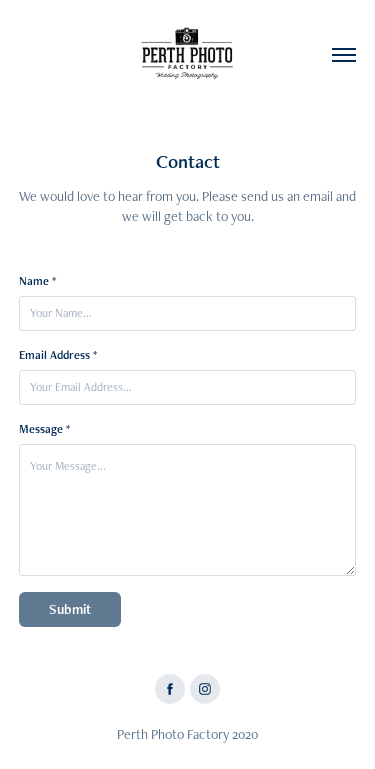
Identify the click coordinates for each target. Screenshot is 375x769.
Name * (37, 281)
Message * (44, 429)
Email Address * (58, 355)
